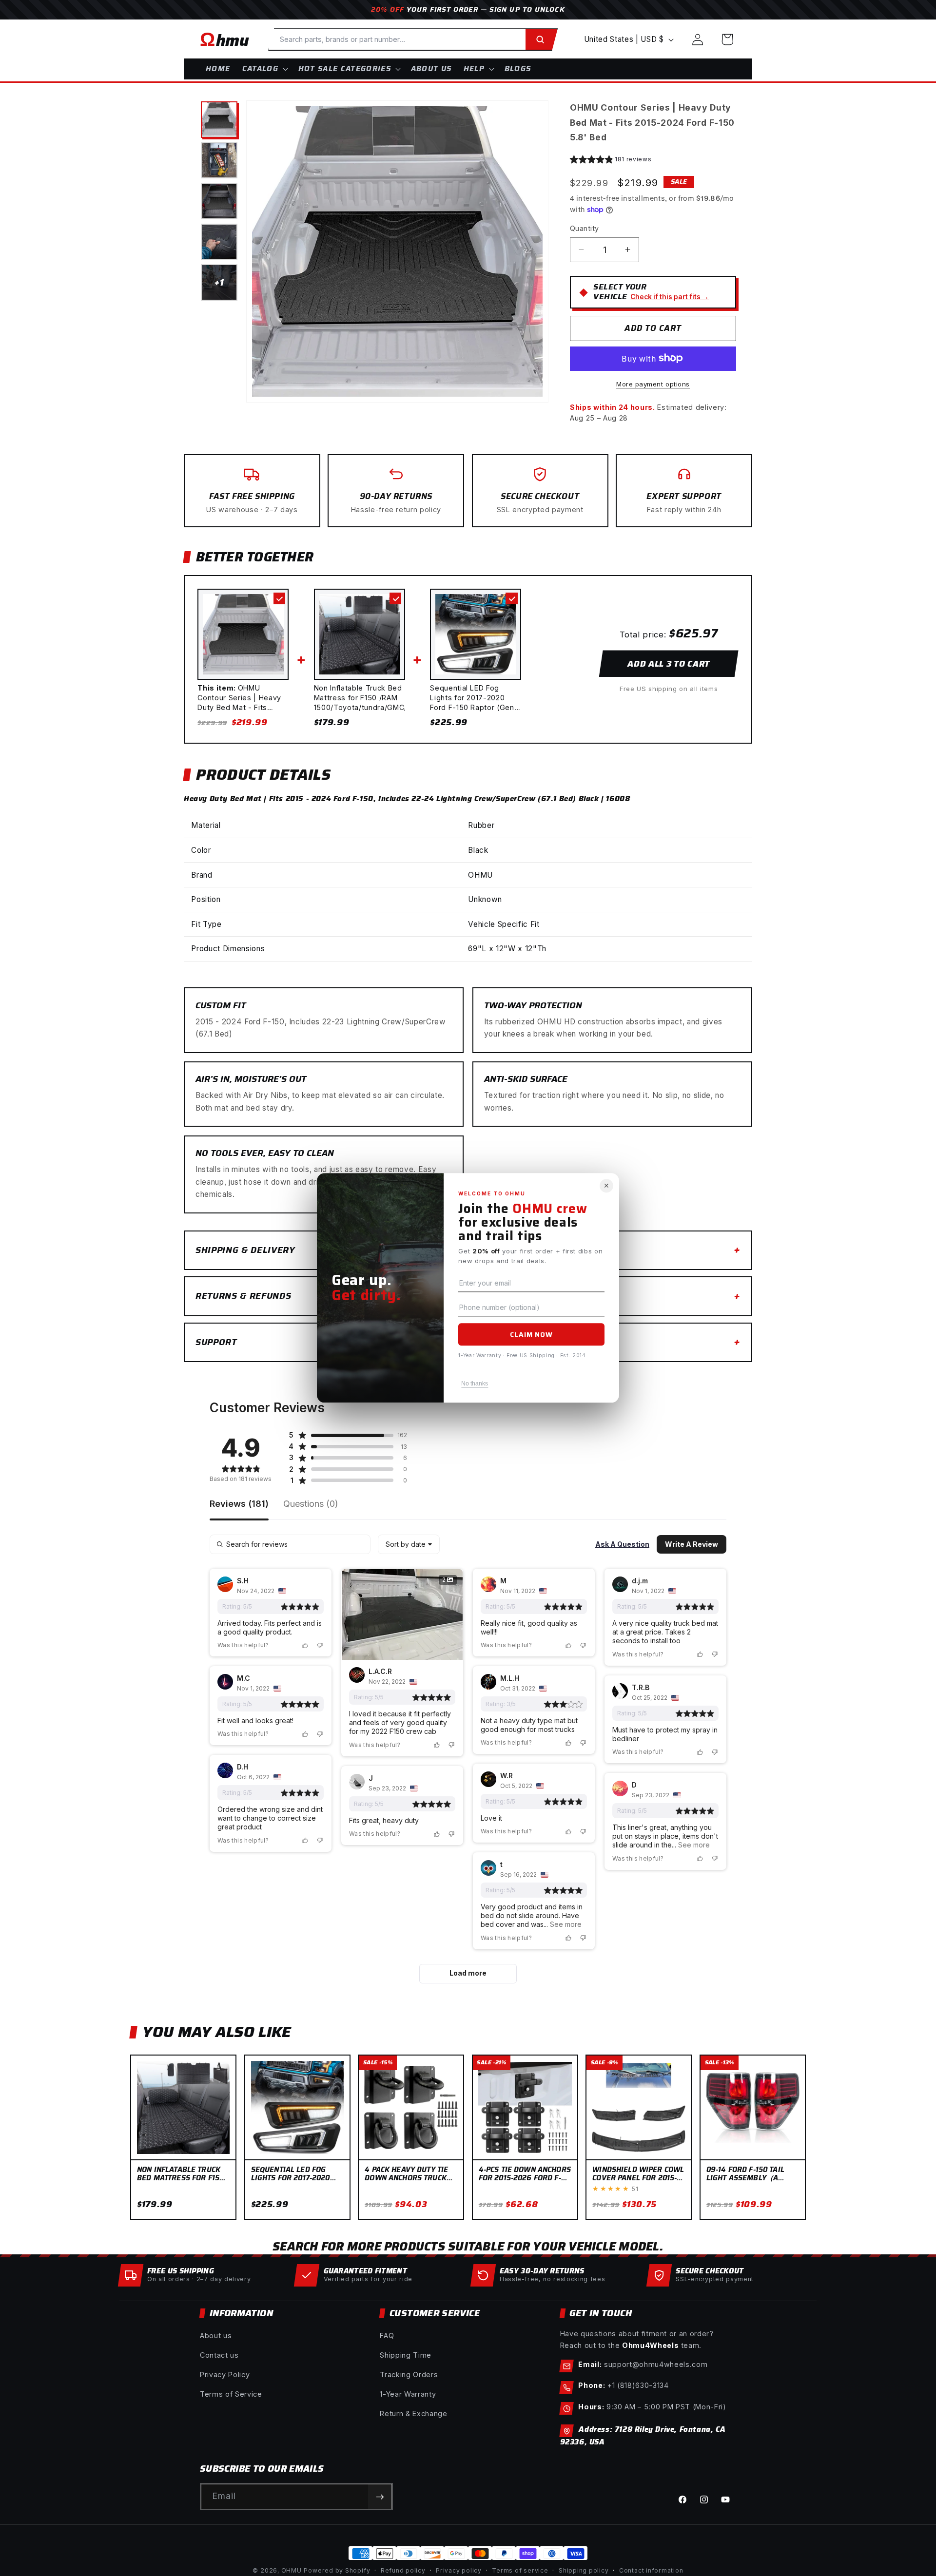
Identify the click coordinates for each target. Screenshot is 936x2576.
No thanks (475, 1384)
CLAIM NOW (531, 1334)
